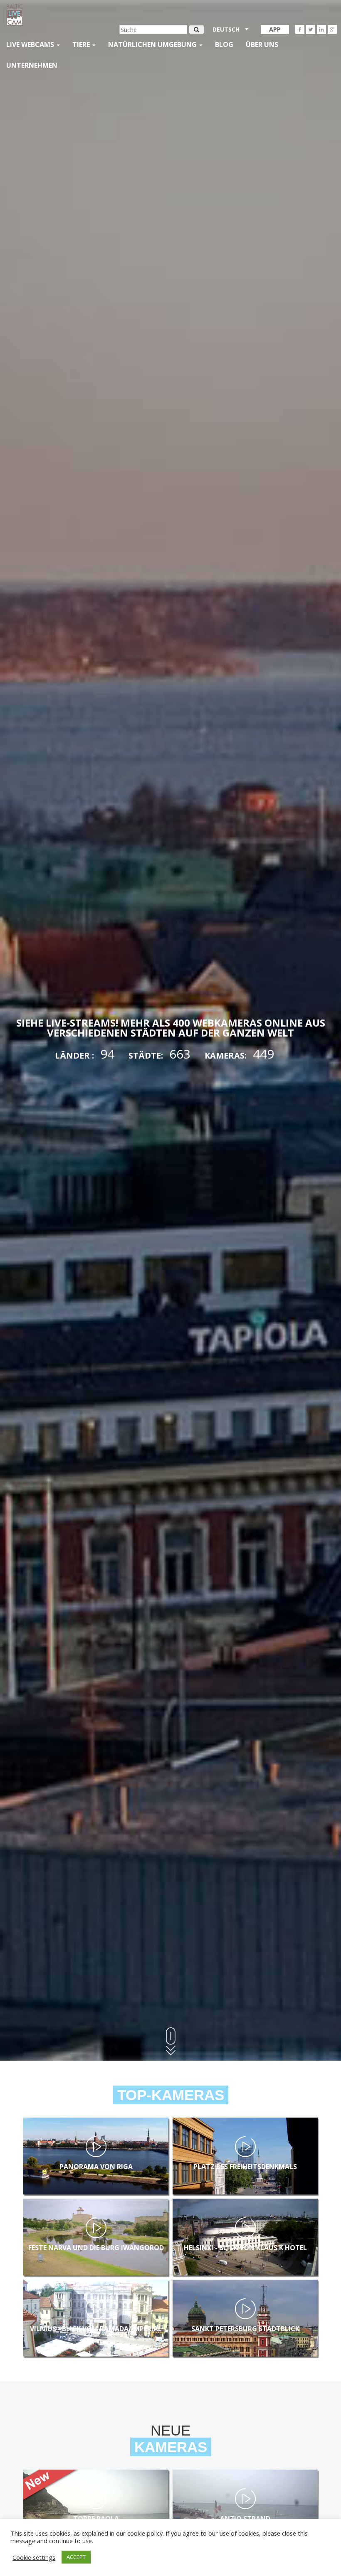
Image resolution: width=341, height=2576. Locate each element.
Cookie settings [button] (34, 2557)
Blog (224, 44)
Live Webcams (31, 44)
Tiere (82, 44)
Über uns (262, 44)
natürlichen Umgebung (153, 44)
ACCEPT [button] (76, 2557)
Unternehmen (32, 65)
